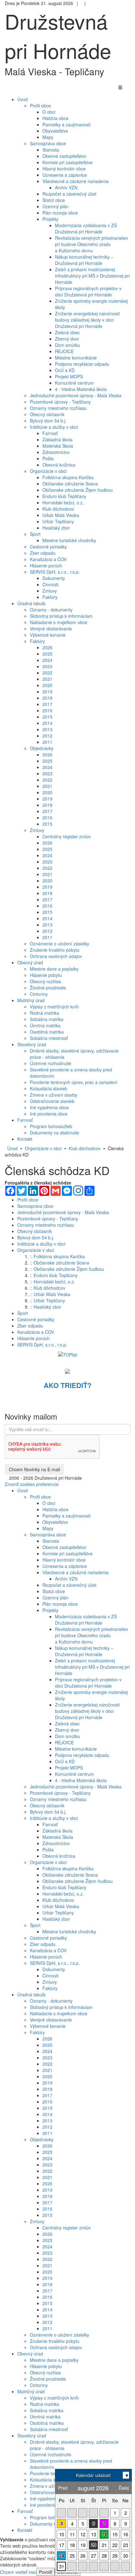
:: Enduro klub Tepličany (54, 1275)
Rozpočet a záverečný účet (69, 194)
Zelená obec (67, 332)
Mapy (48, 137)
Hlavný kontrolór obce (64, 169)
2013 (47, 729)
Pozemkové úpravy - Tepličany (60, 402)
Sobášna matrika (47, 1019)
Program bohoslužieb (51, 1126)
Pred (63, 2488)
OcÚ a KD (65, 370)
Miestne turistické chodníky (69, 540)
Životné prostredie (48, 988)
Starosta (51, 150)
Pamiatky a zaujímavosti (66, 124)
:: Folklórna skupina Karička (57, 1256)
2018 (47, 698)
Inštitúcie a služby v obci (54, 427)
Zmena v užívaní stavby (54, 1095)
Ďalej (124, 2488)
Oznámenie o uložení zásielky (59, 944)
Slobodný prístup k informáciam (61, 616)
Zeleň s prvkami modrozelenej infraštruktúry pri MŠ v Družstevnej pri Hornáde (92, 276)
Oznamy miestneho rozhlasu (58, 408)
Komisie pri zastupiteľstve (67, 162)
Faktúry (50, 597)
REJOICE (64, 351)
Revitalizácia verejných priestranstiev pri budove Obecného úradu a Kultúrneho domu (92, 244)
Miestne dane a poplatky (54, 969)
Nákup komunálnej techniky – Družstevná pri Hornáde (84, 260)
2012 (47, 736)
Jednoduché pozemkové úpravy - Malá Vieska (76, 395)
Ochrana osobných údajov (56, 956)
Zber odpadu (43, 553)
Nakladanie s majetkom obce (59, 622)
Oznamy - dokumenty (51, 610)
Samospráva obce (48, 143)
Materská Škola (58, 446)
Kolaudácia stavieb (49, 1088)
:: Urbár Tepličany (47, 1300)
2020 (47, 685)
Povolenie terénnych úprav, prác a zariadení (74, 1082)
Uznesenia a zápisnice (65, 175)
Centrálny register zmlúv (67, 836)
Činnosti (50, 584)
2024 (47, 660)
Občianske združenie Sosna (70, 484)
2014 (47, 723)
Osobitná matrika (47, 1032)
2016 (47, 710)
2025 (47, 654)
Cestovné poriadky (48, 547)
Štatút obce (54, 200)
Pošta (48, 458)
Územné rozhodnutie (51, 1063)
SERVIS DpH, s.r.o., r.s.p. (55, 572)
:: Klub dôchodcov (48, 1288)
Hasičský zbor (56, 528)
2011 (47, 742)
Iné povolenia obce (49, 1114)
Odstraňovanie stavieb (52, 1101)
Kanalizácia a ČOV (48, 559)
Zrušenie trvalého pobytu (55, 950)
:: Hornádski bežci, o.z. (52, 1282)
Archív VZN (66, 187)
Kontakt (25, 2530)
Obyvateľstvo (55, 131)
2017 (47, 704)
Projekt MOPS (69, 376)
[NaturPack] (67, 1370)
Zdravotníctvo (56, 452)
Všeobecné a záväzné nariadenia (76, 181)
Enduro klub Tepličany (64, 496)
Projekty (50, 219)
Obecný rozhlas (45, 981)
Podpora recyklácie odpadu (82, 364)
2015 (47, 717)
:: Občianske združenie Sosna (59, 1263)
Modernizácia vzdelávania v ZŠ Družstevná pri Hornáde (86, 228)
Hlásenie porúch (46, 565)
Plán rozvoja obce (60, 213)
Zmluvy (50, 591)
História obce (55, 118)
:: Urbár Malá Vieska (50, 1294)
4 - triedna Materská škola (81, 389)
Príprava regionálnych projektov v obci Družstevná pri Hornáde (88, 291)
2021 (47, 679)
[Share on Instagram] (78, 1191)
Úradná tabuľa (31, 1994)
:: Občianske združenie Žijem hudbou (67, 1269)
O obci (49, 112)
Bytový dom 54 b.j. (48, 421)
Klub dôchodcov (58, 509)
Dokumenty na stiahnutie (54, 1133)
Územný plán (55, 206)
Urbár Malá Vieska (61, 515)
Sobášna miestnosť (49, 1038)
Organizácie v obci (48, 471)
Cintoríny (39, 994)
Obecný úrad (30, 2354)
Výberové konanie (48, 635)
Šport (35, 534)
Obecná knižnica (59, 465)
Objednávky (42, 748)
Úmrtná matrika (45, 1025)
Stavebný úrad (32, 2435)
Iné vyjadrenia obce (49, 1107)
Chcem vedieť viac (18, 2572)
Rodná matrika (44, 1013)
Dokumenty (54, 578)
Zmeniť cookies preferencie (32, 1484)
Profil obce (40, 106)
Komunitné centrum (74, 383)
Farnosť (50, 433)
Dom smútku (67, 345)
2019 (47, 691)
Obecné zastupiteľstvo (64, 156)
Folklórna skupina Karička (68, 477)
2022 (47, 673)
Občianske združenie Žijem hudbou (78, 490)
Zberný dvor (67, 339)
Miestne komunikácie (76, 358)
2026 (47, 647)
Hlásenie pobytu (46, 975)
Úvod (12, 1148)
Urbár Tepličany (58, 521)
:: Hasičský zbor (46, 1307)
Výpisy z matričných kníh (54, 1007)
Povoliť (46, 2572)
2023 (47, 666)
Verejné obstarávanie (51, 628)
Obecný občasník (47, 414)
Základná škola (57, 439)
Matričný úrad (31, 2391)
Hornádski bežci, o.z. (63, 502)
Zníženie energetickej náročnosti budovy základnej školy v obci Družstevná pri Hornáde (87, 320)
